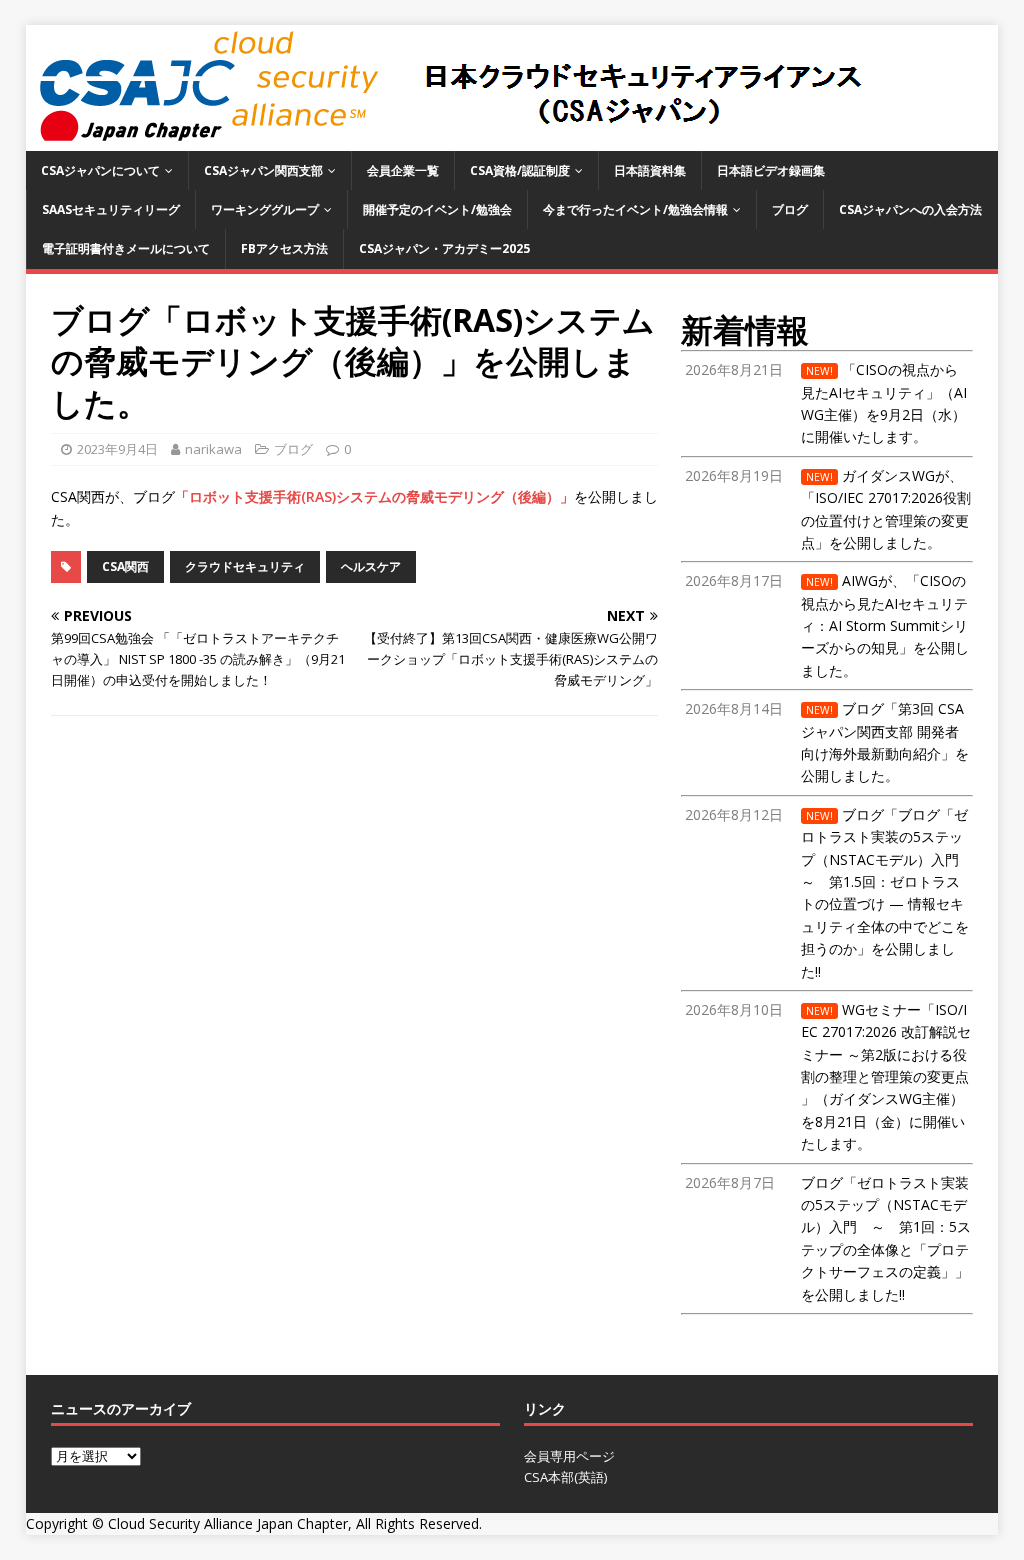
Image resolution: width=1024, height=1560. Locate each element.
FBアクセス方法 (284, 248)
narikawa (213, 449)
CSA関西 (125, 566)
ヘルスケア (371, 566)
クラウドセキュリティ (245, 566)
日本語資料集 (650, 170)
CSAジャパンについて (100, 170)
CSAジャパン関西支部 (263, 170)
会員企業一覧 (403, 170)
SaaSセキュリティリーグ (111, 209)
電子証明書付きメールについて (126, 248)
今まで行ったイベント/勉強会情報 (635, 209)
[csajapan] (447, 139)
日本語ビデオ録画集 (771, 170)
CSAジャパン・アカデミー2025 (444, 248)
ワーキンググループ (265, 209)
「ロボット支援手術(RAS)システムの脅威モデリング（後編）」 (374, 496)
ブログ (790, 209)
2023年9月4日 (117, 449)
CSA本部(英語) (565, 1477)
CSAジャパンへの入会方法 (910, 209)
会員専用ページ (569, 1456)
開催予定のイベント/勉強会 (437, 209)
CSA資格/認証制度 (520, 170)
